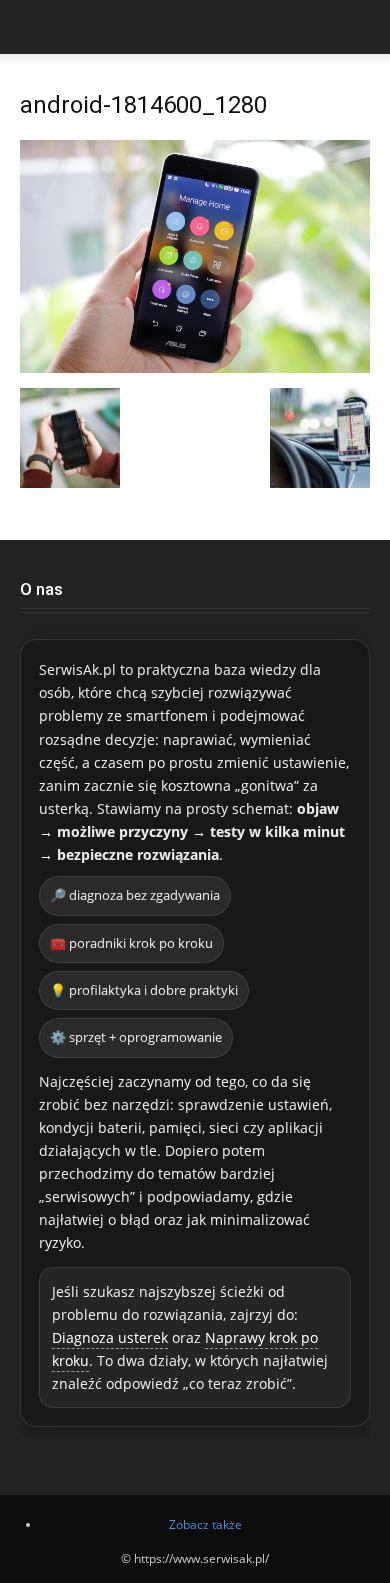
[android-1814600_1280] (195, 367)
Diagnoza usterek (110, 1337)
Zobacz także (205, 1524)
